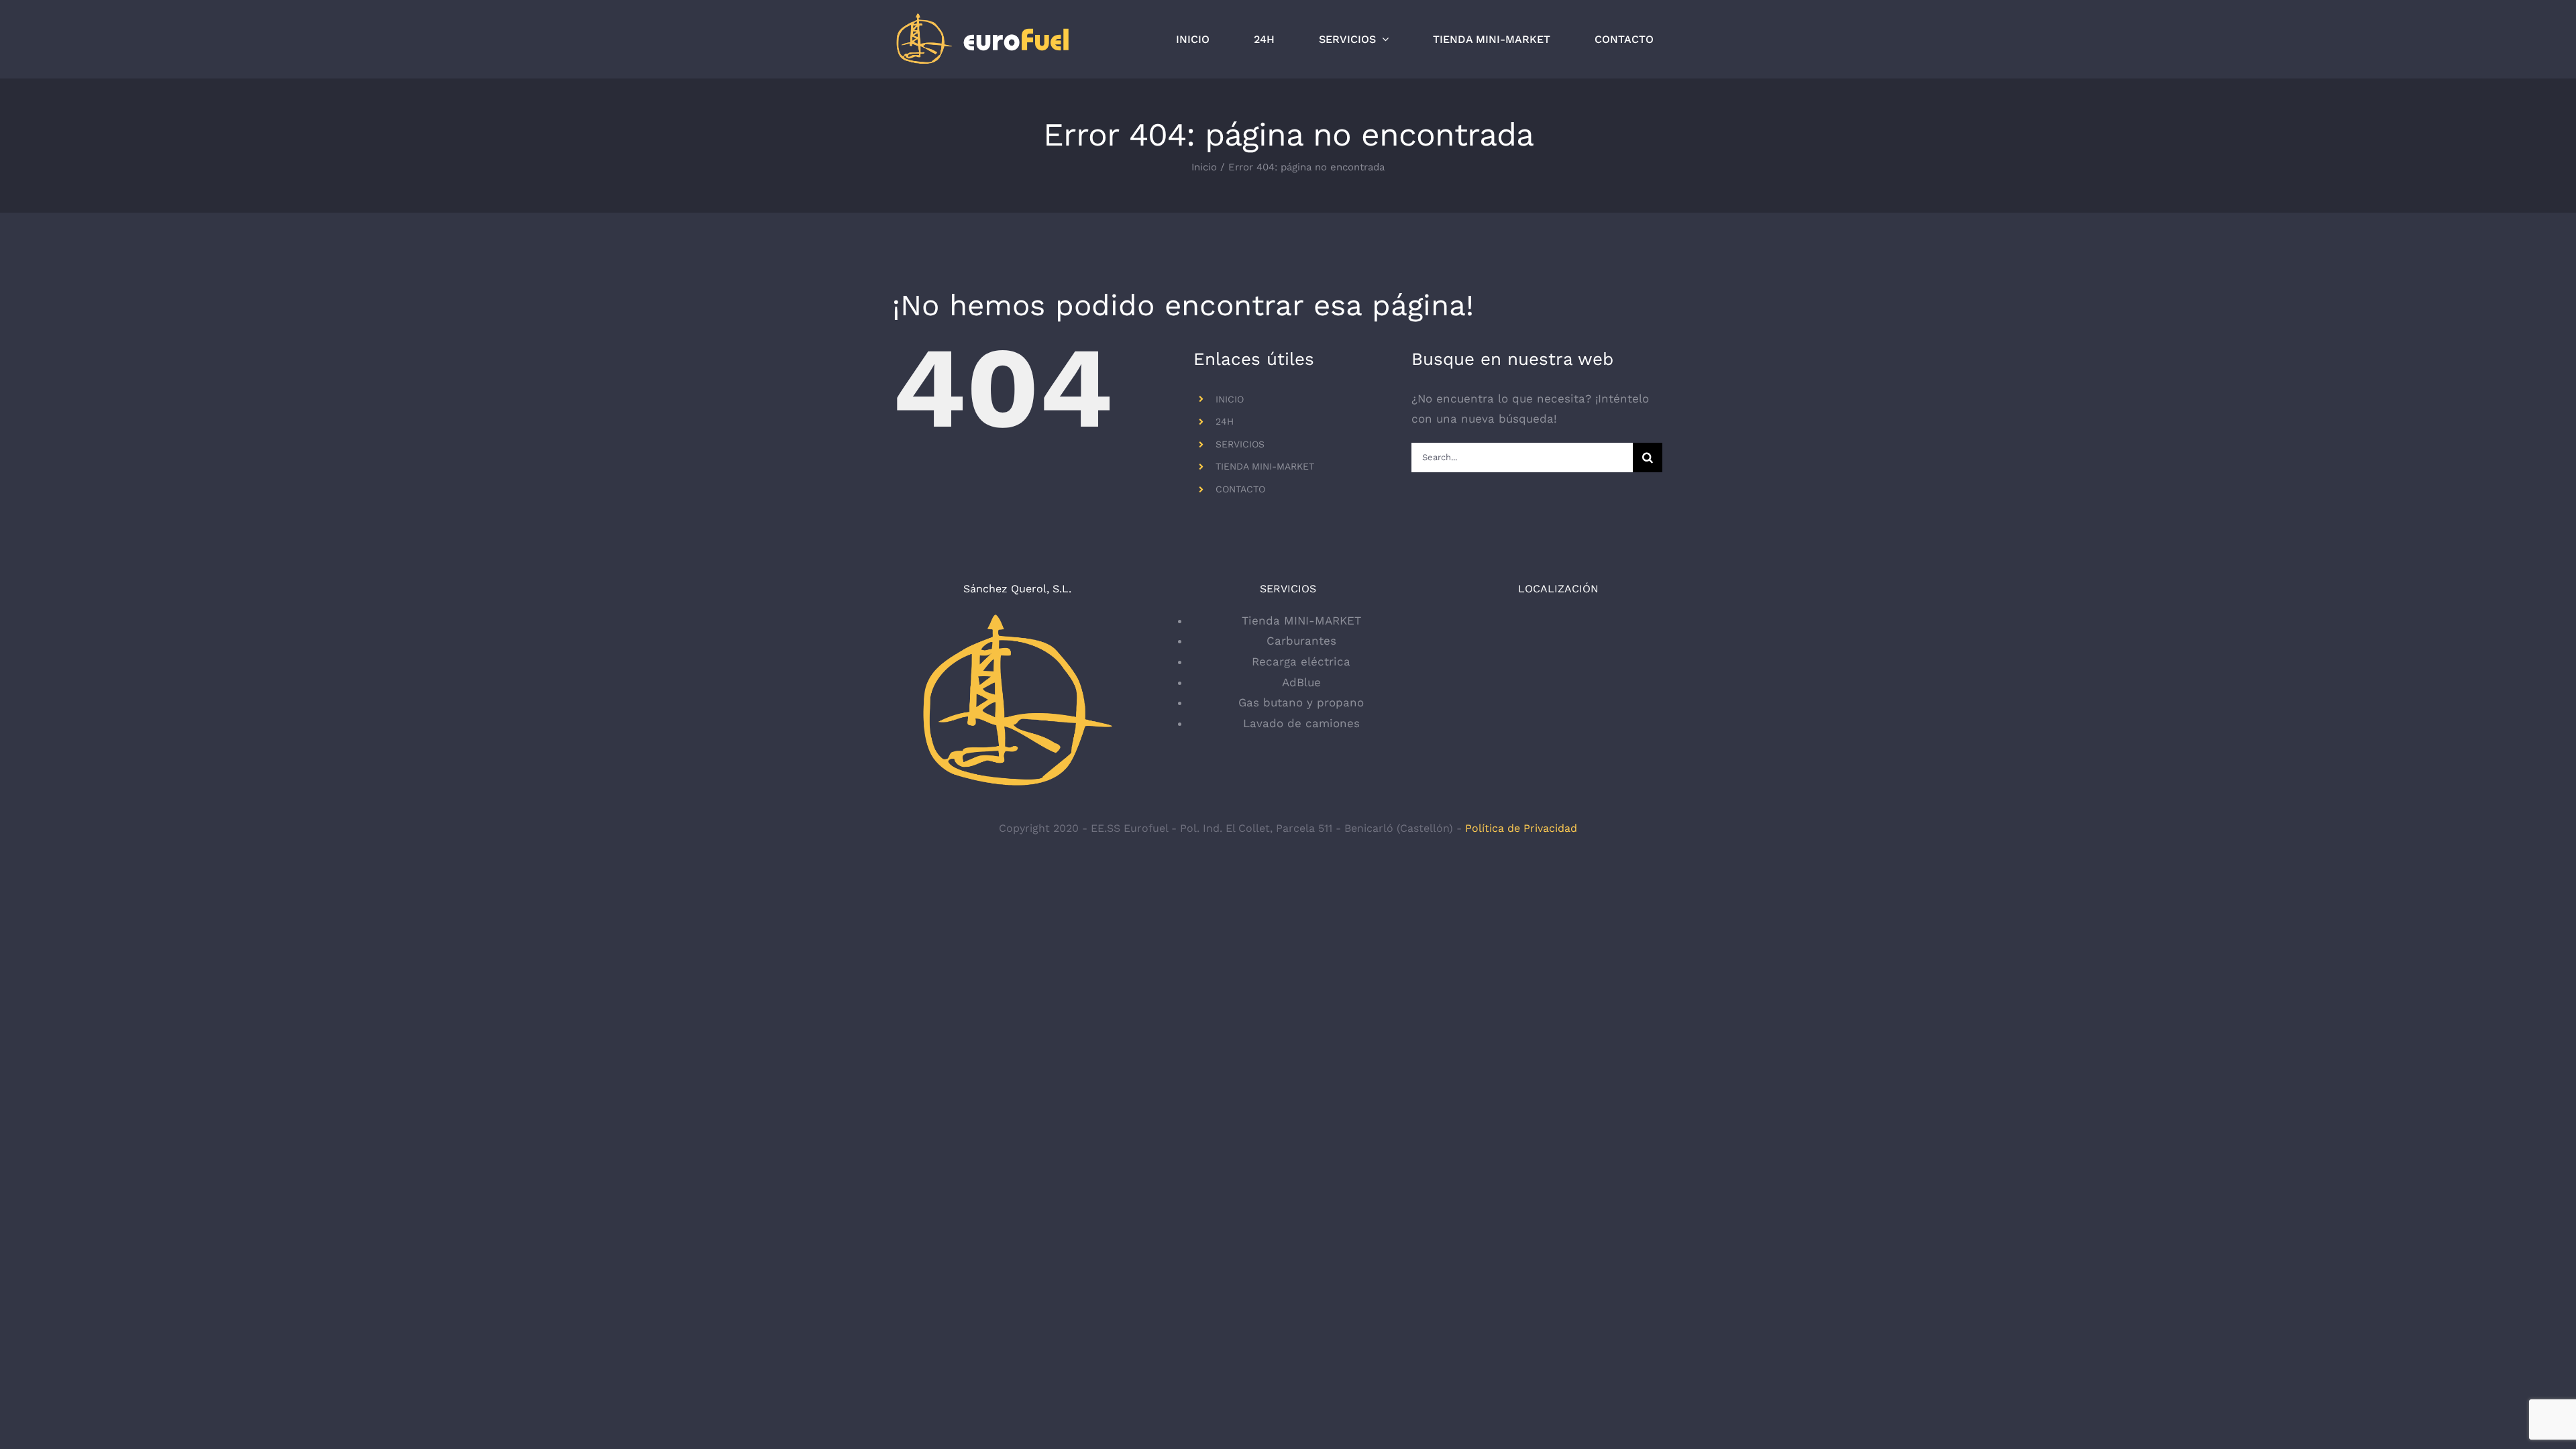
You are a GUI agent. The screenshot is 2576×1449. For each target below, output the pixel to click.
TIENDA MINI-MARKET (1265, 466)
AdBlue (1301, 682)
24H (1225, 421)
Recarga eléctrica (1301, 661)
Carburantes (1301, 641)
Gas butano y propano (1301, 702)
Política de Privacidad (1521, 828)
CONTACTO (1240, 489)
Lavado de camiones (1301, 723)
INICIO (1230, 399)
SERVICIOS (1240, 444)
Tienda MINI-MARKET (1301, 621)
